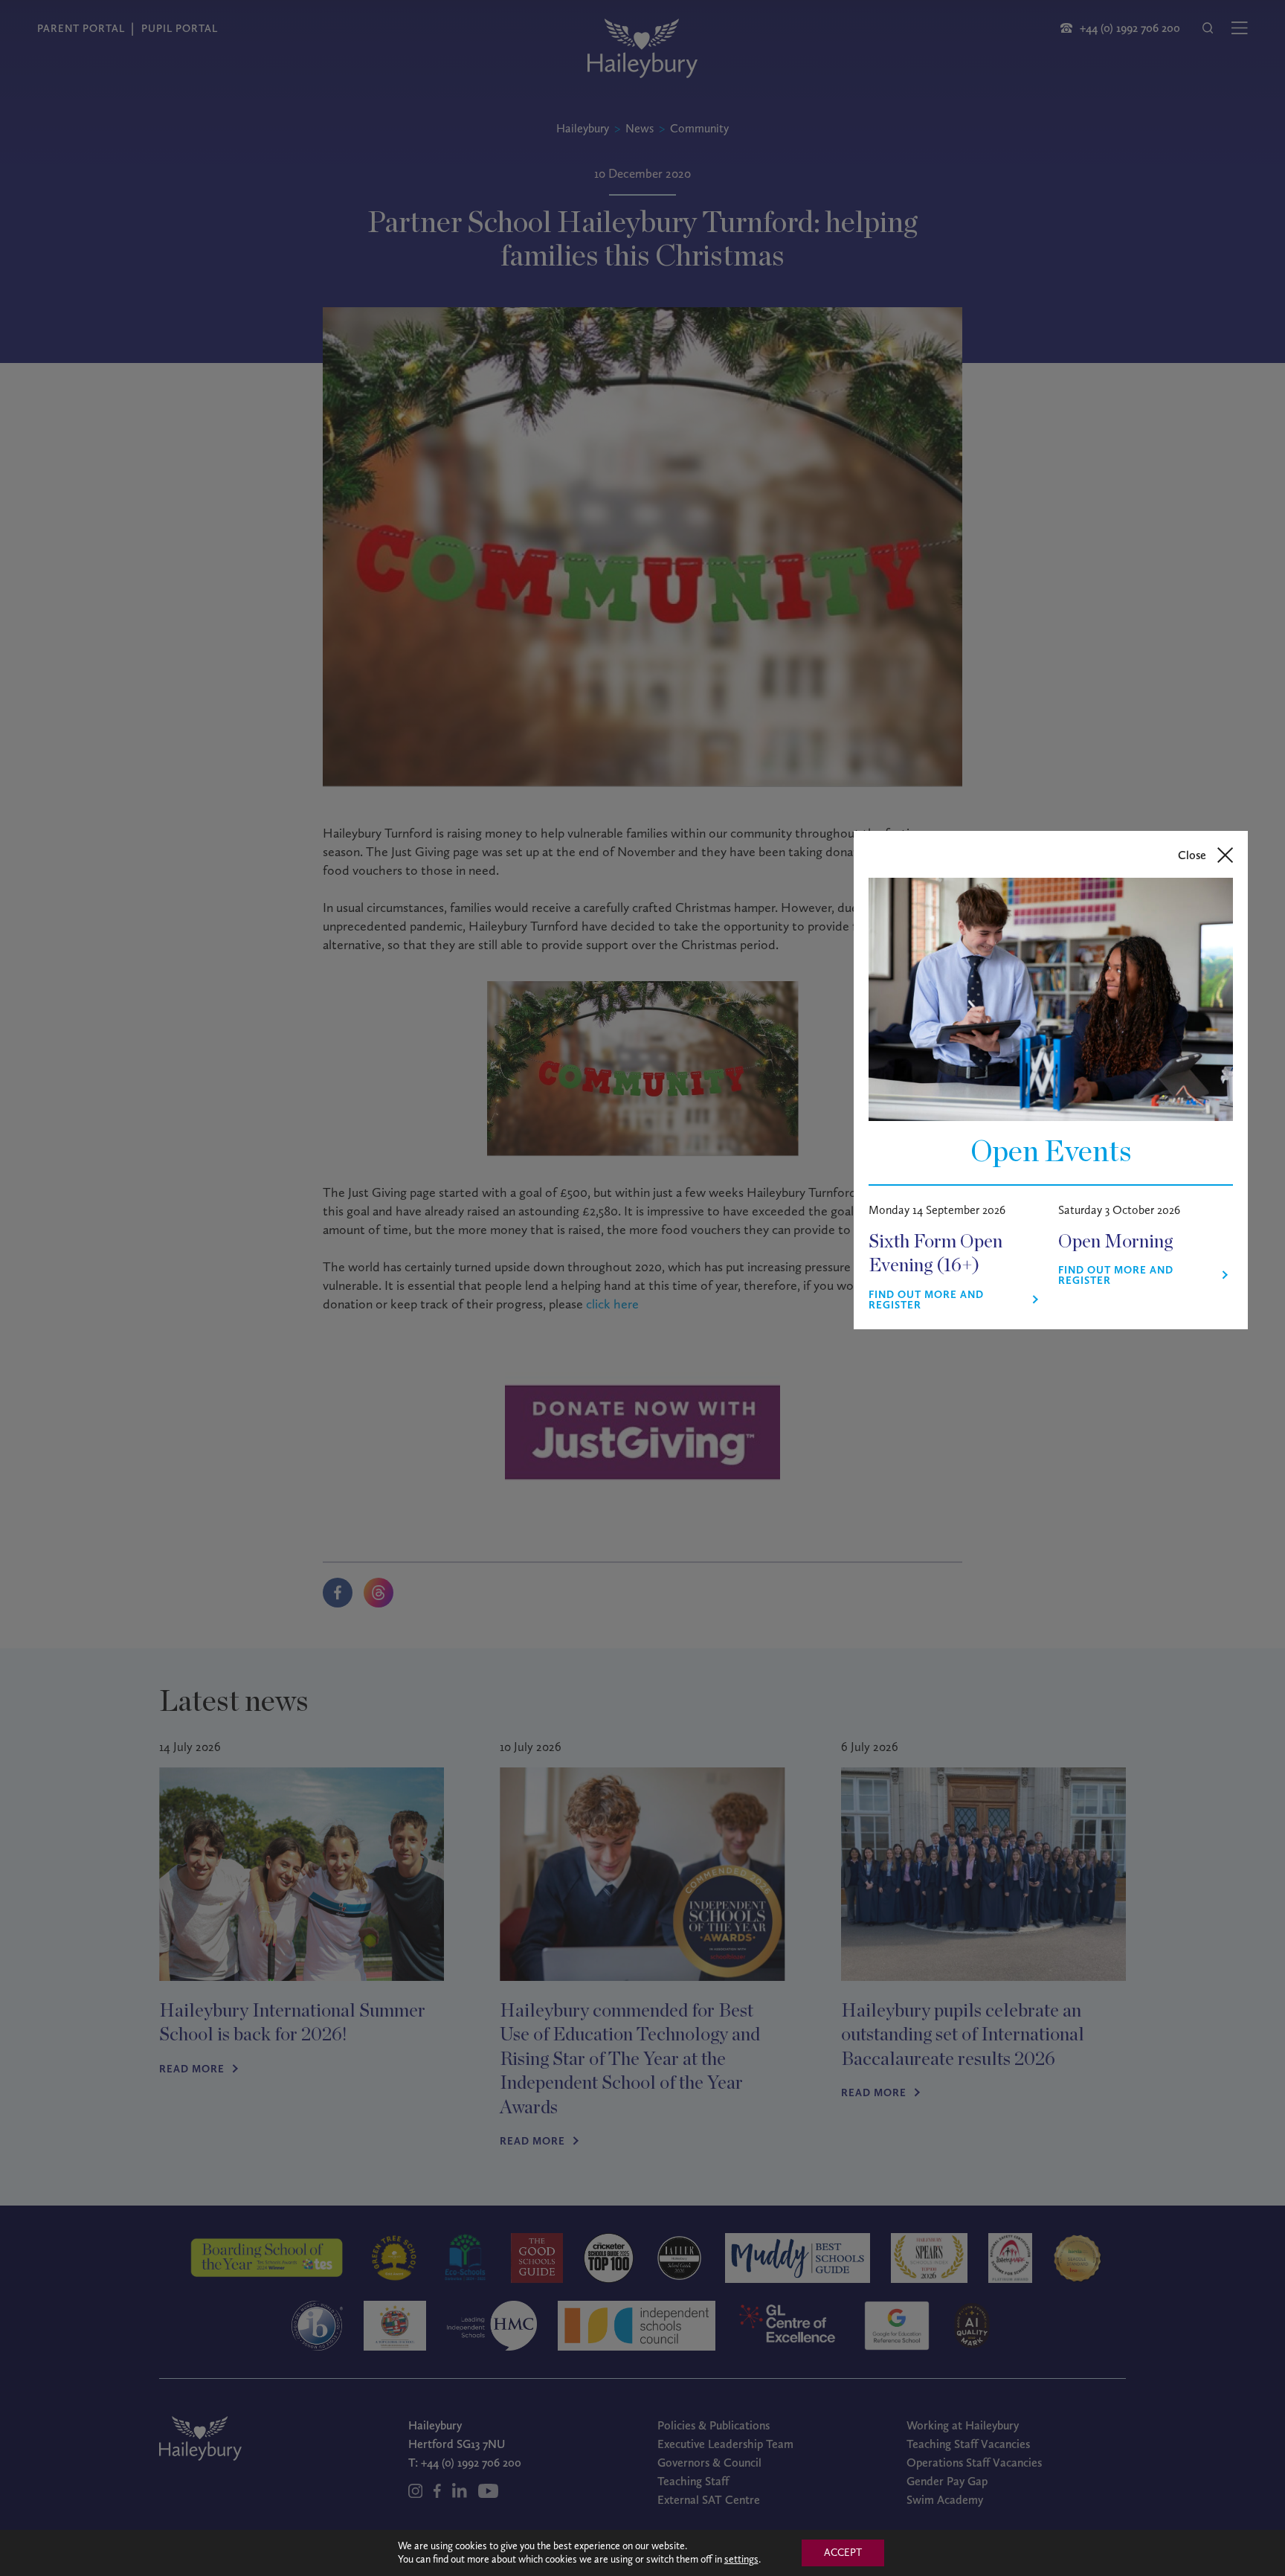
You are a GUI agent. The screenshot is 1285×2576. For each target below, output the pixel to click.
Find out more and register (926, 1300)
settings (741, 2559)
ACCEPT (843, 2553)
